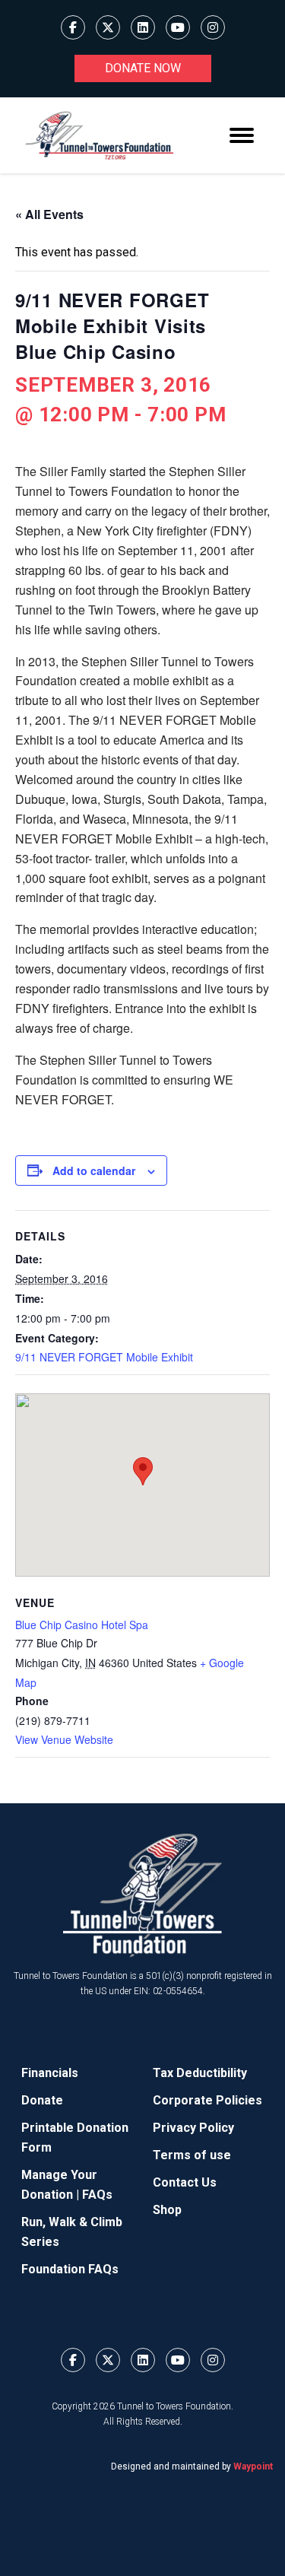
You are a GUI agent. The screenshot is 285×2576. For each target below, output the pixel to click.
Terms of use (192, 2155)
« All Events (49, 214)
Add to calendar (94, 1170)
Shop (167, 2210)
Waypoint (253, 2466)
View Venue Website (64, 1739)
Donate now (143, 68)
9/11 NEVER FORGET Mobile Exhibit (104, 1357)
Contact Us (185, 2182)
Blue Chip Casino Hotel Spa (82, 1625)
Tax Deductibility (200, 2073)
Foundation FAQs (70, 2269)
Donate (42, 2100)
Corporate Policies (207, 2100)
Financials (50, 2073)
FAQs (97, 2195)
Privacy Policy (193, 2128)
